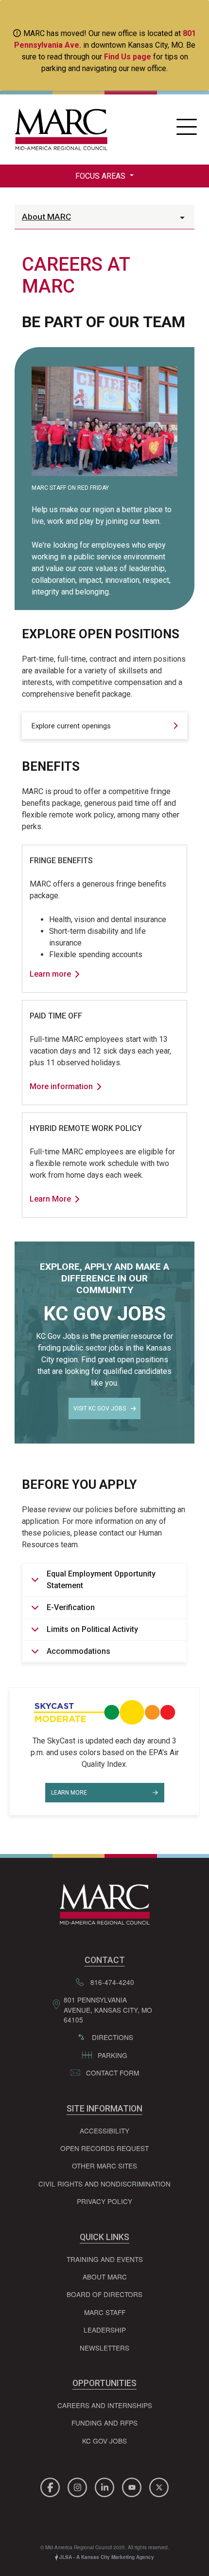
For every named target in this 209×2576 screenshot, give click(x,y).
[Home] (59, 130)
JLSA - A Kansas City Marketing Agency (106, 2557)
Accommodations (78, 1651)
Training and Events (105, 2259)
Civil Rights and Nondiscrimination (104, 2184)
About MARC (46, 217)
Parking (113, 2055)
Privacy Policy (104, 2201)
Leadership (105, 2330)
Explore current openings (71, 726)
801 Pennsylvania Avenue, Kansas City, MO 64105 (108, 2010)
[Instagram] (79, 2486)
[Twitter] (159, 2486)
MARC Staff (105, 2312)
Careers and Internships (105, 2405)
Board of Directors (104, 2294)
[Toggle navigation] (186, 130)
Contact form (113, 2073)
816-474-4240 (112, 1982)
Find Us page (128, 57)
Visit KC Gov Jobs (100, 1408)
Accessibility (104, 2131)
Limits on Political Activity (92, 1629)
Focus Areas (101, 176)
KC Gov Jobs (104, 2441)
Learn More (50, 1199)
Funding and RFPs (104, 2423)
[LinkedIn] (106, 2486)
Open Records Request (104, 2148)
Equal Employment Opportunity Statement (101, 1580)
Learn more (50, 974)
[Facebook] (52, 2486)
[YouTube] (133, 2486)
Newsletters (104, 2348)
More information (61, 1086)
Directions (113, 2037)
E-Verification (71, 1607)
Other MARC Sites (104, 2166)
